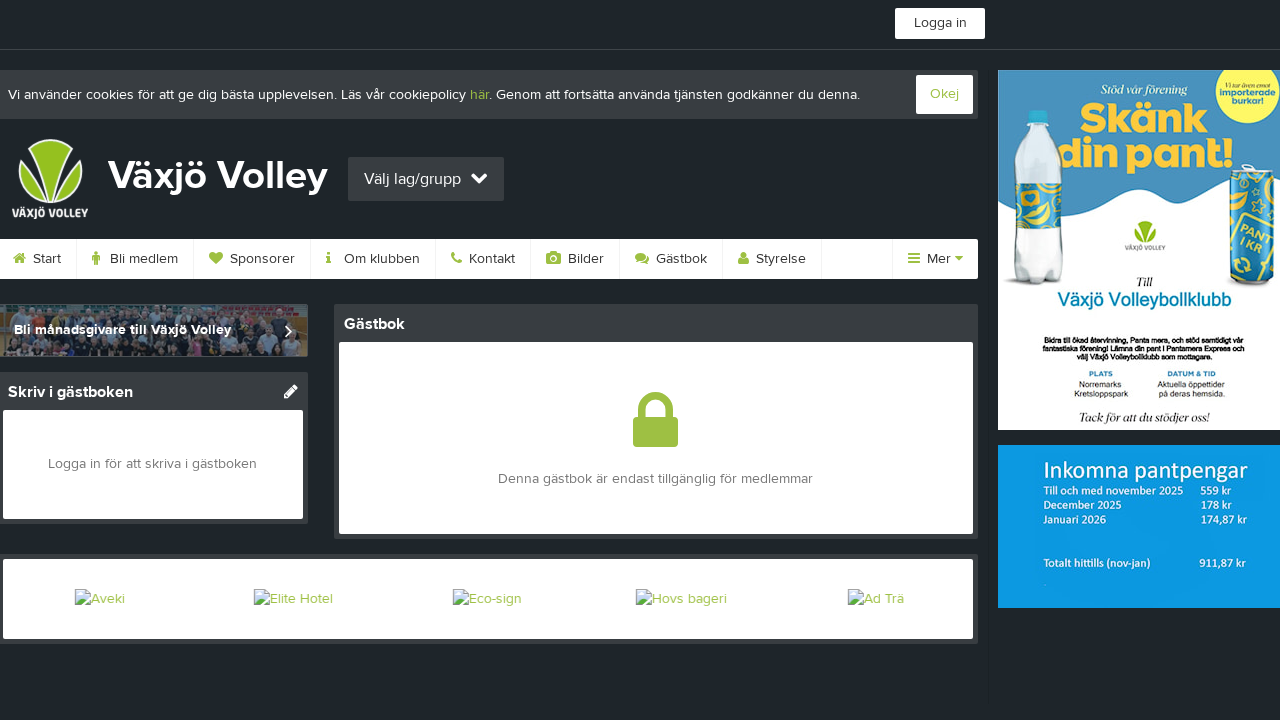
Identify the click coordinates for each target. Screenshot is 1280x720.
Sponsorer (260, 259)
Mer (939, 259)
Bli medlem (142, 259)
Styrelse (779, 259)
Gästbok (679, 259)
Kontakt (490, 259)
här (479, 95)
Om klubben (380, 259)
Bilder (584, 259)
